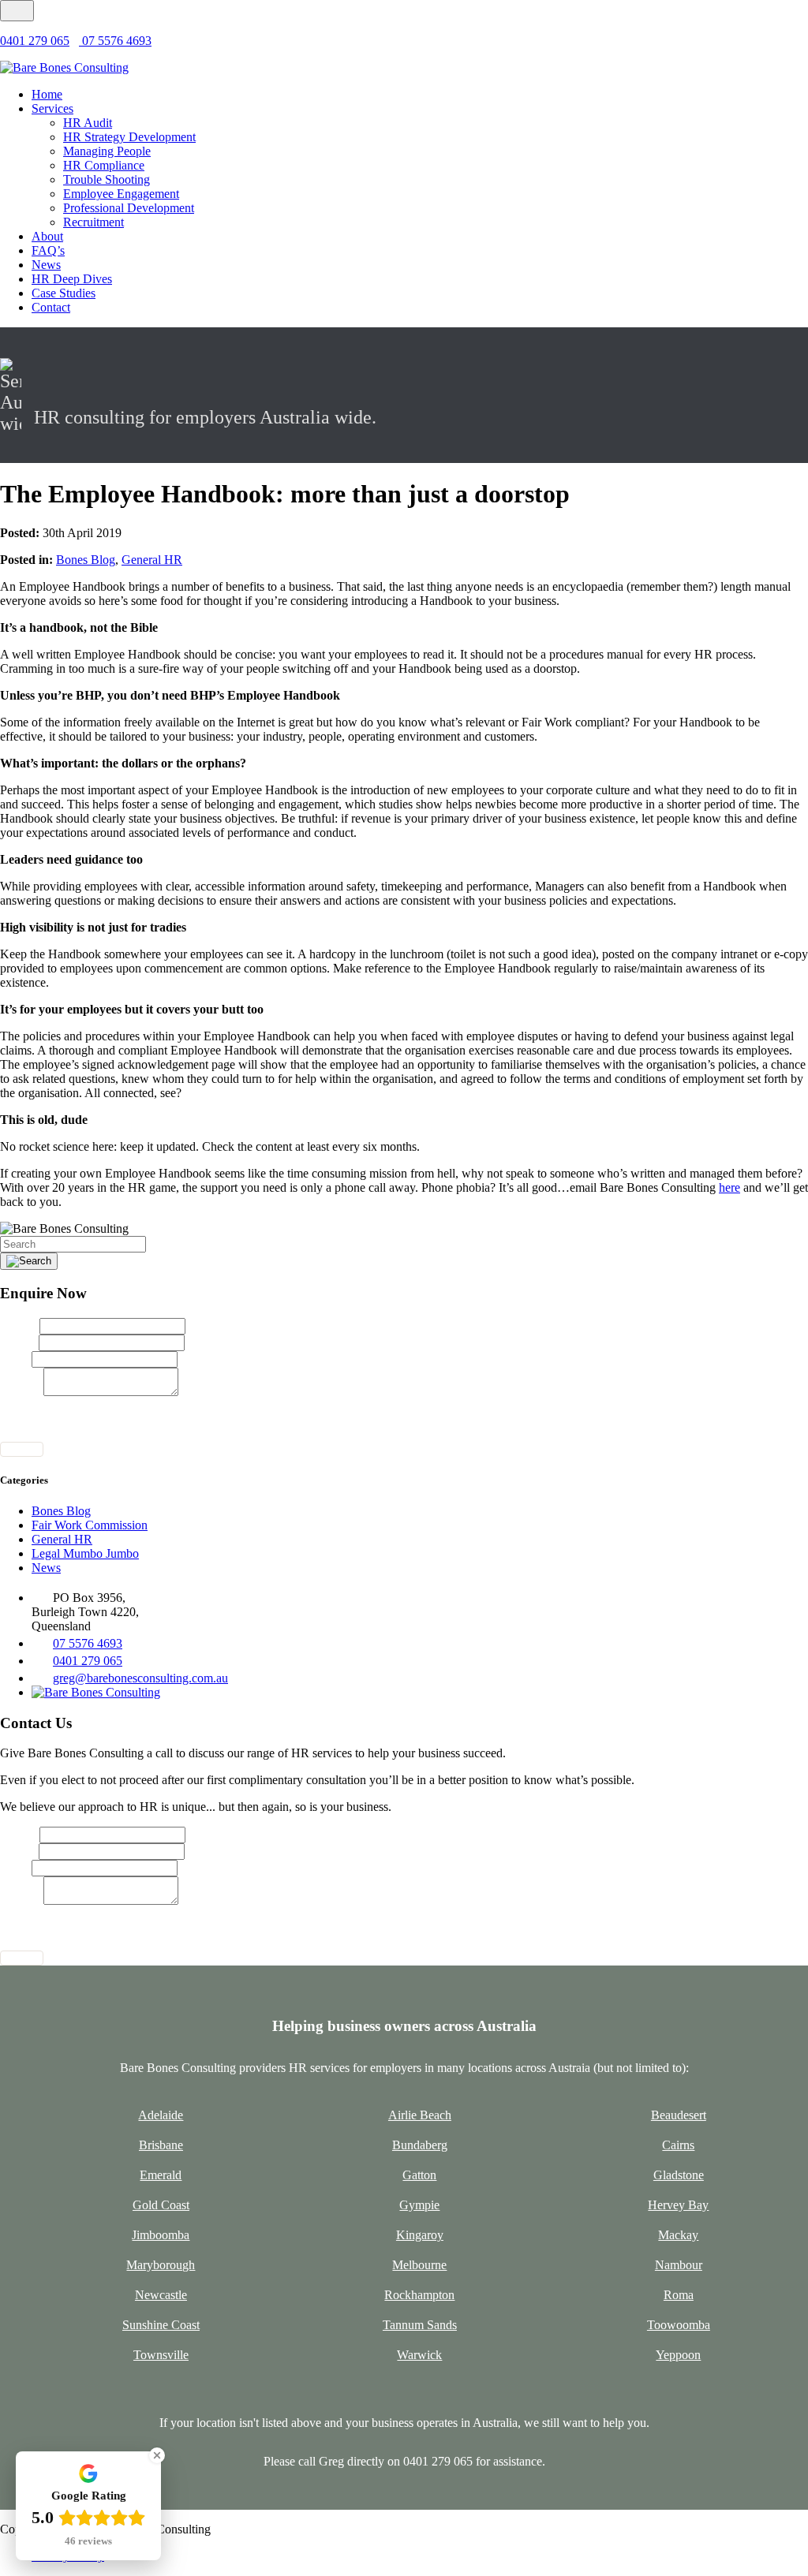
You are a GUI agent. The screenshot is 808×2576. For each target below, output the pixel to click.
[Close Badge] (157, 2455)
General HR (152, 560)
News (46, 265)
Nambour (679, 2265)
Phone (16, 1359)
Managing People (107, 151)
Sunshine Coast (161, 2325)
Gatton (419, 2175)
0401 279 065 (35, 41)
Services (52, 108)
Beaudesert (679, 2115)
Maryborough (161, 2265)
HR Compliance (104, 165)
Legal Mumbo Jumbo (85, 1553)
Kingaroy (420, 2235)
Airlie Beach (420, 2115)
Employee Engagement (121, 194)
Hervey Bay (678, 2205)
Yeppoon (678, 2355)
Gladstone (679, 2175)
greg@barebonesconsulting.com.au (140, 1678)
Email (19, 1342)
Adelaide (161, 2115)
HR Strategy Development (129, 137)
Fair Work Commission (90, 1525)
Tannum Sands (420, 2325)
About (47, 236)
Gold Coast (161, 2205)
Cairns (678, 2145)
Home (47, 94)
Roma (679, 2295)
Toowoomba (679, 2325)
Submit (22, 1449)
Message (22, 1392)
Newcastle (161, 2295)
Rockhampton (419, 2295)
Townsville (161, 2355)
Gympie (419, 2205)
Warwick (419, 2355)
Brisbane (161, 2145)
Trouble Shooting (107, 179)
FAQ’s (48, 250)
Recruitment (94, 222)
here (729, 1187)
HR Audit (88, 123)
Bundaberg (420, 2145)
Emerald (161, 2175)
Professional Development (129, 208)
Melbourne (419, 2265)
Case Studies (64, 293)
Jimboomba (161, 2235)
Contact (51, 307)
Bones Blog (86, 560)
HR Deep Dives (72, 279)
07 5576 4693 (115, 41)
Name (20, 1325)
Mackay (678, 2235)
